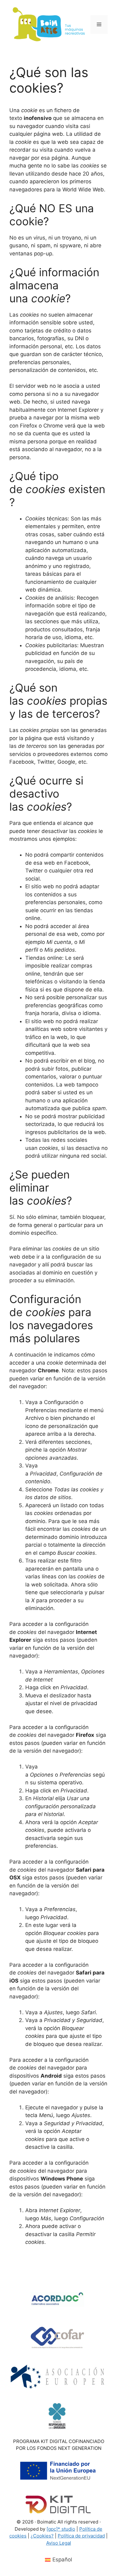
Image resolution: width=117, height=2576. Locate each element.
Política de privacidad (81, 2536)
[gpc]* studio (61, 2529)
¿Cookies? (42, 2536)
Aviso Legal (59, 2543)
